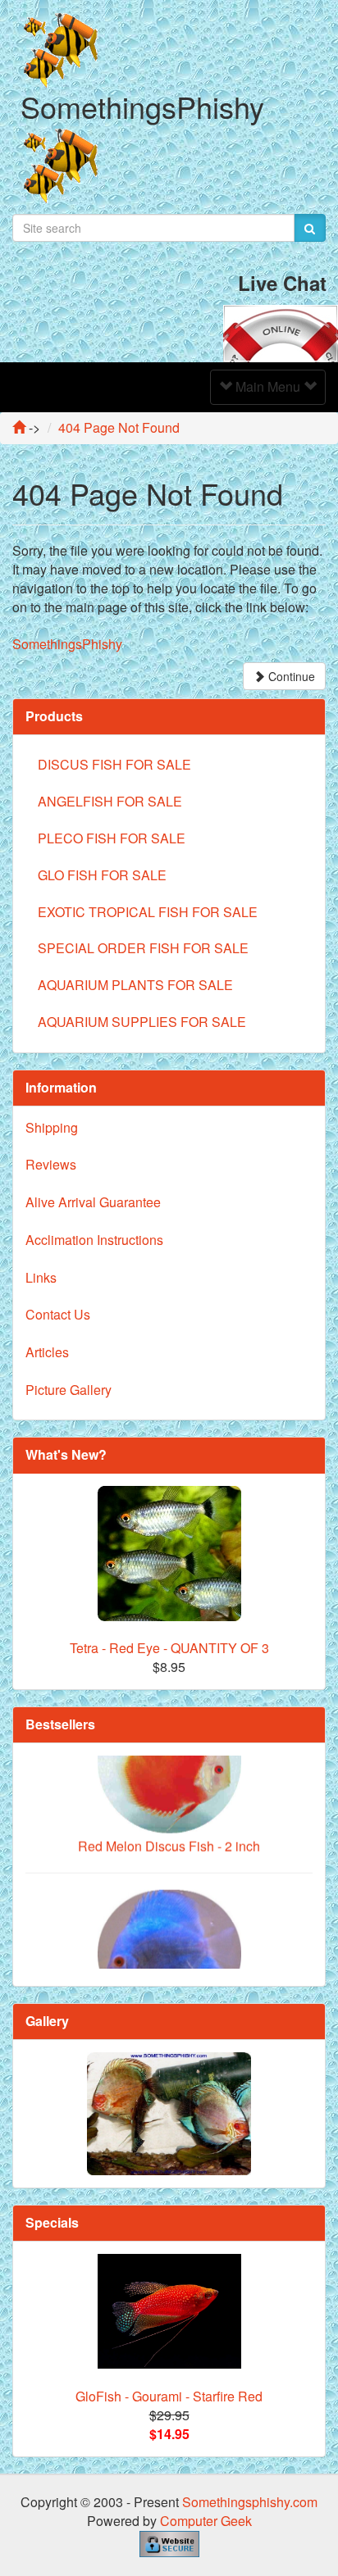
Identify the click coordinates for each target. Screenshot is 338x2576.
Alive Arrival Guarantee (93, 1202)
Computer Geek (206, 2521)
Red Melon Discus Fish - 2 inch (169, 1826)
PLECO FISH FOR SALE (112, 838)
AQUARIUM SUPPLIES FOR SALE (142, 1022)
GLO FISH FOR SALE (102, 875)
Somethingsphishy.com (250, 2502)
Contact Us (58, 1314)
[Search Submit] (310, 228)
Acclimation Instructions (94, 1240)
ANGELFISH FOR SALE (110, 801)
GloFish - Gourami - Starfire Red (169, 2396)
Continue (290, 676)
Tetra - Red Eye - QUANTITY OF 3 (169, 1648)
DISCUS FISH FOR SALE (114, 764)
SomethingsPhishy (67, 644)
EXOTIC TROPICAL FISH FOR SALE (148, 912)
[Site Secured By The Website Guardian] (169, 2542)
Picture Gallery (69, 1390)
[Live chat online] (281, 332)
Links (41, 1277)
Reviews (51, 1164)
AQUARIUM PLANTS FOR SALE (135, 985)
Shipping (52, 1127)
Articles (47, 1352)
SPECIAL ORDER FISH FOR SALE (143, 948)
